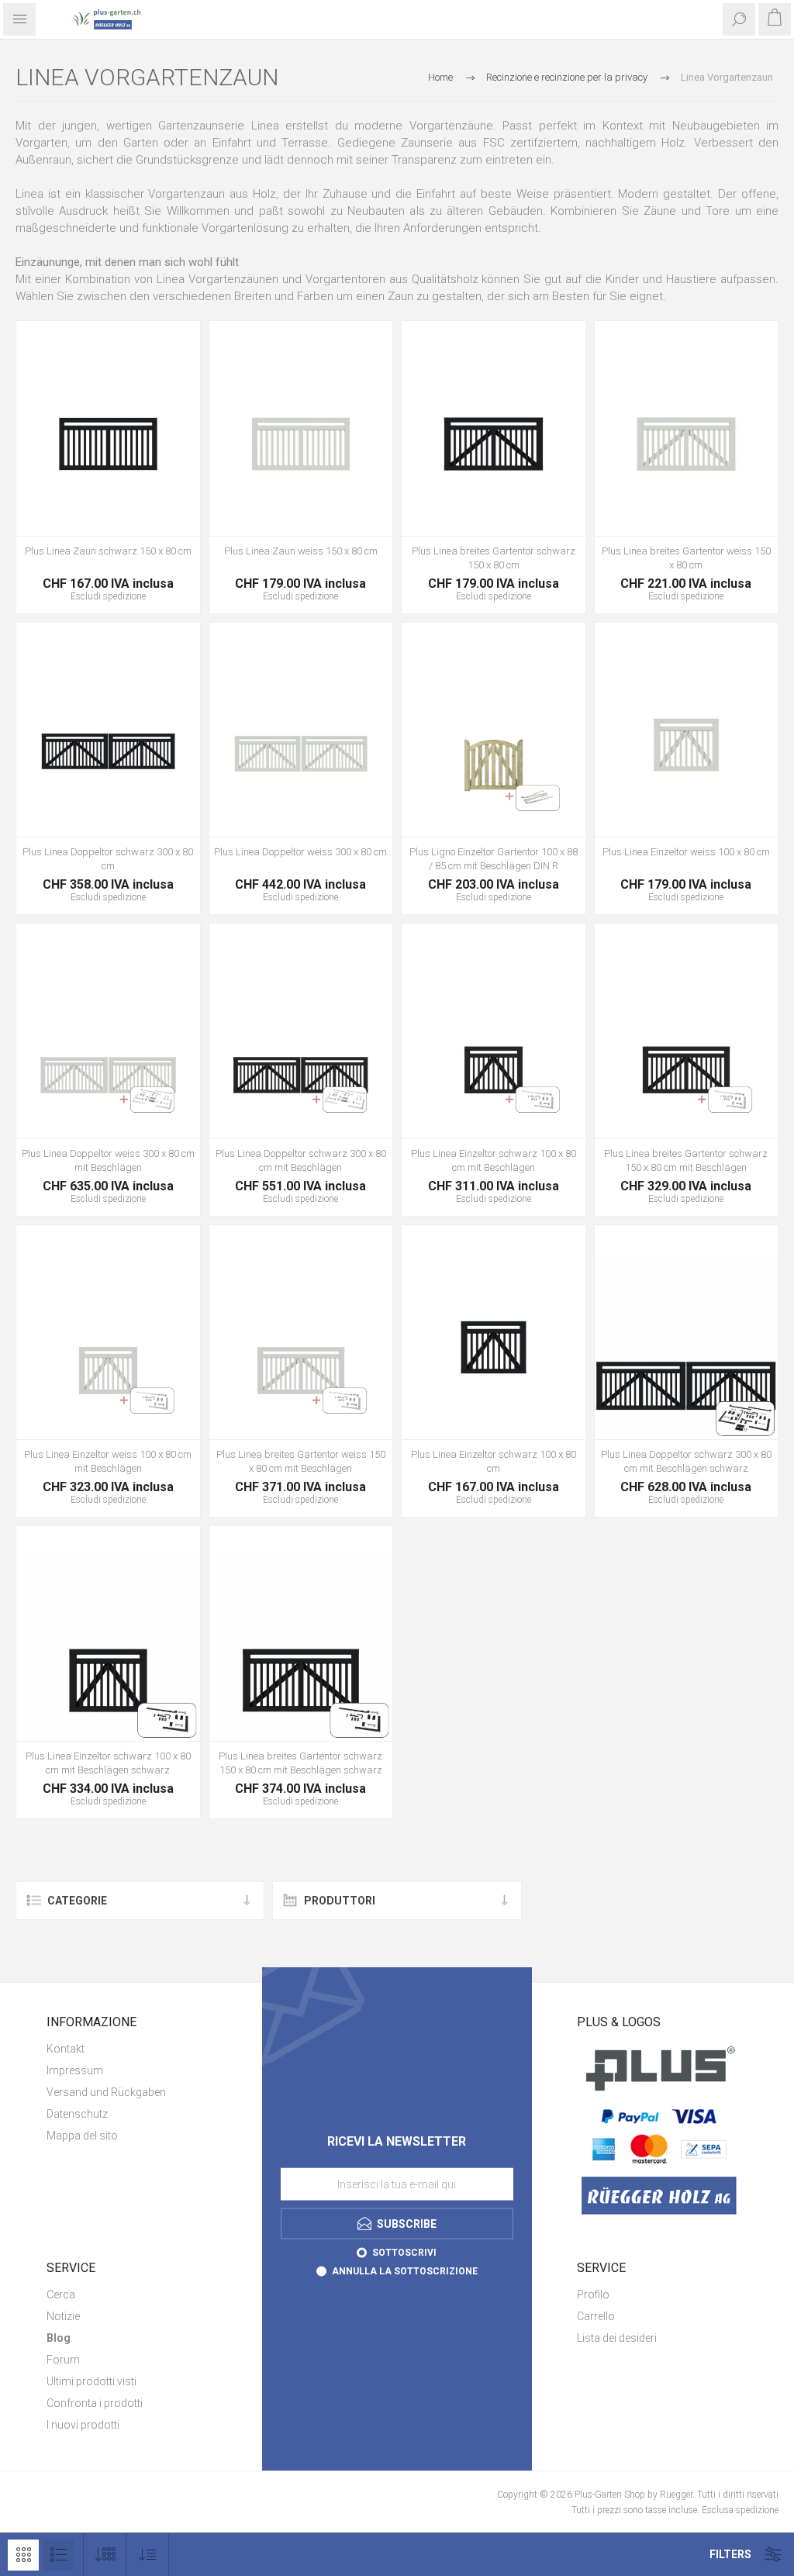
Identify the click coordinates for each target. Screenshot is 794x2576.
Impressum (75, 2070)
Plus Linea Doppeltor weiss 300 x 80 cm (300, 852)
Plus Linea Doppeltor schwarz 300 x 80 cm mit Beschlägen (301, 1160)
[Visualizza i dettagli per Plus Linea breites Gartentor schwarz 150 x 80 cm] (494, 444)
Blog (59, 2338)
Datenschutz (77, 2114)
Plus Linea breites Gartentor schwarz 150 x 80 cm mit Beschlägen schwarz (300, 1763)
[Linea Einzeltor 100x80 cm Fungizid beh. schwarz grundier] (494, 1348)
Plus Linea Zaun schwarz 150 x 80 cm (108, 551)
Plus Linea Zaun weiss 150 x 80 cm (301, 551)
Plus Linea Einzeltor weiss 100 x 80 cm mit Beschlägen (108, 1461)
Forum (63, 2360)
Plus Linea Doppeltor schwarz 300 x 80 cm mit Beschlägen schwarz (686, 1461)
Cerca (61, 2295)
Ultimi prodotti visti (91, 2381)
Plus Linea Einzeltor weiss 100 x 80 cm (686, 852)
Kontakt (66, 2049)
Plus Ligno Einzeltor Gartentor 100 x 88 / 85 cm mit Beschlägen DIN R (494, 859)
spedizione (124, 596)
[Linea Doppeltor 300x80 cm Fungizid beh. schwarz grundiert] (108, 746)
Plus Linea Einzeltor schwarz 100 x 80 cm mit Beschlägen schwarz (108, 1763)
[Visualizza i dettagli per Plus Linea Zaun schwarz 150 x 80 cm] (108, 444)
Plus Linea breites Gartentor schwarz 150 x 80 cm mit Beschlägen (686, 1160)
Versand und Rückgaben (106, 2092)
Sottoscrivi (404, 2253)
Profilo (593, 2295)
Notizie (63, 2316)
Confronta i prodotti (95, 2403)
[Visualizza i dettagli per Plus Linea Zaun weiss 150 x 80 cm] (301, 444)
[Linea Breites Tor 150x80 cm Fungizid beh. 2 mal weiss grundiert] (687, 444)
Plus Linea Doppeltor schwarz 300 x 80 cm (108, 859)
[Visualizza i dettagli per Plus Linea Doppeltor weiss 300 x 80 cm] (301, 746)
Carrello (596, 2316)
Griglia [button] (23, 2555)
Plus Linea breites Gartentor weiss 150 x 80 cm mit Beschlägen (301, 1461)
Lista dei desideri (617, 2338)
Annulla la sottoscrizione (405, 2271)
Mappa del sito (82, 2136)
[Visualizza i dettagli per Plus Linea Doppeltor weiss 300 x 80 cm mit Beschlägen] (108, 1046)
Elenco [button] (58, 2555)
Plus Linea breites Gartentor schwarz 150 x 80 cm (494, 558)
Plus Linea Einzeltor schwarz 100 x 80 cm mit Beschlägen (494, 1160)
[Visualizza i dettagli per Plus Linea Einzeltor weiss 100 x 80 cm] (687, 746)
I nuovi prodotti (83, 2425)
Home (440, 77)
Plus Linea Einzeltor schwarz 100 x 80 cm (494, 1461)
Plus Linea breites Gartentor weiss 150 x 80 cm (686, 558)
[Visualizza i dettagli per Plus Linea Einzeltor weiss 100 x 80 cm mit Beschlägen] (108, 1348)
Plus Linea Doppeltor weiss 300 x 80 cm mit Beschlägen (108, 1160)
